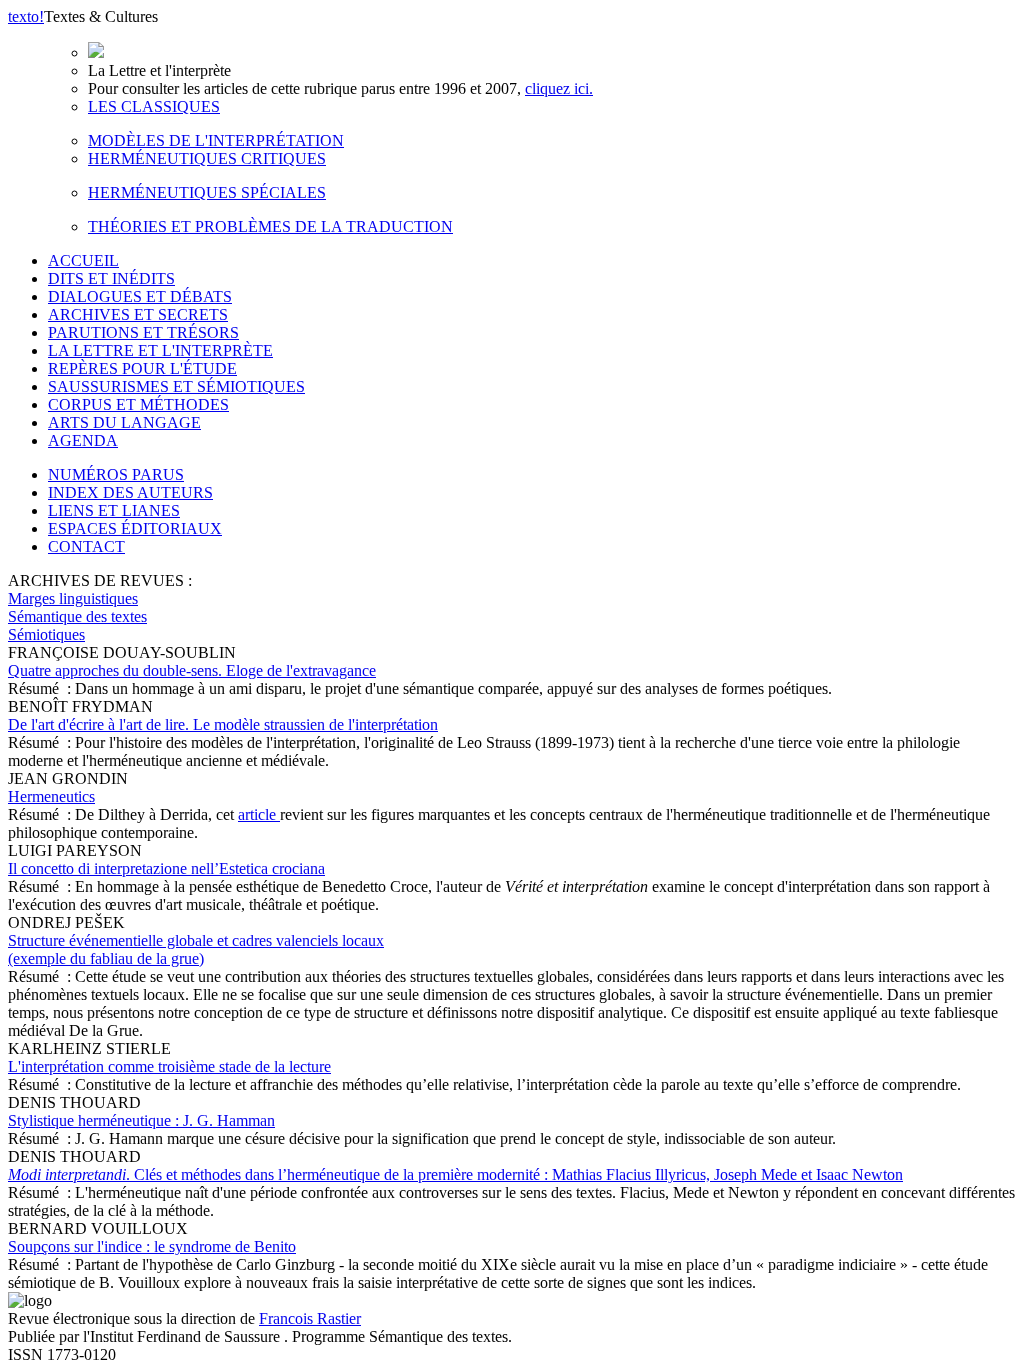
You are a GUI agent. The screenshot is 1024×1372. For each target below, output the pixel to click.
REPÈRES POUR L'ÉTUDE (142, 368)
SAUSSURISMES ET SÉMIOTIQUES (176, 386)
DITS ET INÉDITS (111, 278)
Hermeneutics (51, 796)
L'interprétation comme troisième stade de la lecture (169, 1066)
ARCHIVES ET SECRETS (138, 314)
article (259, 814)
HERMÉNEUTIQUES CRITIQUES (207, 158)
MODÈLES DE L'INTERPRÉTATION (216, 140)
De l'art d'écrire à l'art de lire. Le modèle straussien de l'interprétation (223, 724)
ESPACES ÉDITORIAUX (135, 528)
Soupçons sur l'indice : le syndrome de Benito (152, 1246)
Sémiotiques (46, 634)
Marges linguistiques (73, 598)
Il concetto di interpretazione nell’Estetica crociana (166, 868)
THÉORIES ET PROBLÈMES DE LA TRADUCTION (270, 226)
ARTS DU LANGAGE (124, 422)
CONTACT (86, 546)
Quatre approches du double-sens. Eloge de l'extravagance (192, 670)
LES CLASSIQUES (154, 106)
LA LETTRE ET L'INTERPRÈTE (160, 350)
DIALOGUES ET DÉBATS (140, 296)
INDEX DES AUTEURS (130, 492)
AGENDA (83, 440)
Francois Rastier (310, 1318)
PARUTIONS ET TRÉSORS (143, 332)
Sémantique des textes (77, 616)
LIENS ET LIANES (114, 510)
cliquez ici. (559, 88)
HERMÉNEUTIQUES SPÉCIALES (207, 192)
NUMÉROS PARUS (116, 474)
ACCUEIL (83, 260)
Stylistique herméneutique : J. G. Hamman (141, 1120)
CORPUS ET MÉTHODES (138, 404)
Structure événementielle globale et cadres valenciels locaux (196, 949)
